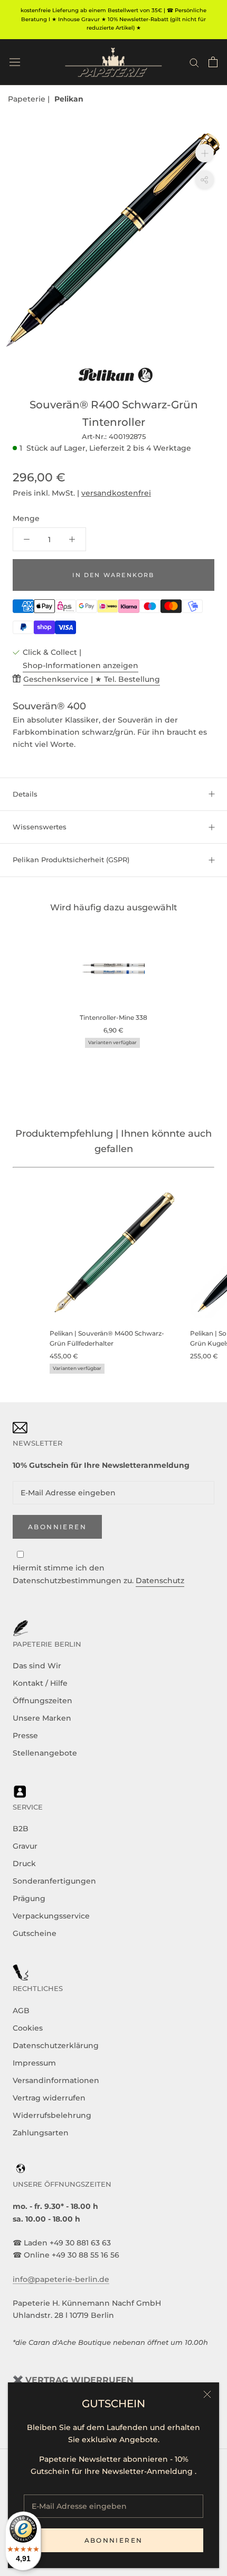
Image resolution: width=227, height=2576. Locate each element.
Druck (24, 1864)
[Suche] (194, 62)
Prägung (29, 1898)
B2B (21, 1829)
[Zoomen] (205, 153)
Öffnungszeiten (42, 1701)
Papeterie (28, 99)
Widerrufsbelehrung (52, 2115)
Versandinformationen (56, 2080)
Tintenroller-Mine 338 (113, 1017)
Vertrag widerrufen (49, 2098)
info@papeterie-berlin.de (61, 2279)
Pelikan (69, 99)
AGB (21, 2011)
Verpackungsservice (51, 1916)
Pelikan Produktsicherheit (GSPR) (71, 860)
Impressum (34, 2063)
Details (25, 794)
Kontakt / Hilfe (40, 1683)
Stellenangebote (45, 1753)
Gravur (25, 1846)
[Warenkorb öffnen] (213, 62)
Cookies (28, 2028)
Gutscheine (35, 1933)
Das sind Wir (37, 1666)
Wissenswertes (40, 827)
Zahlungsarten (41, 2133)
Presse (25, 1735)
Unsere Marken (42, 1718)
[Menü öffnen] (15, 62)
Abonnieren (114, 2540)
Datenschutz (160, 1581)
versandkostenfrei (116, 493)
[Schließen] (207, 2394)
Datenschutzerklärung (56, 2045)
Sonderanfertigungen (54, 1881)
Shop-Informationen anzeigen (81, 665)
